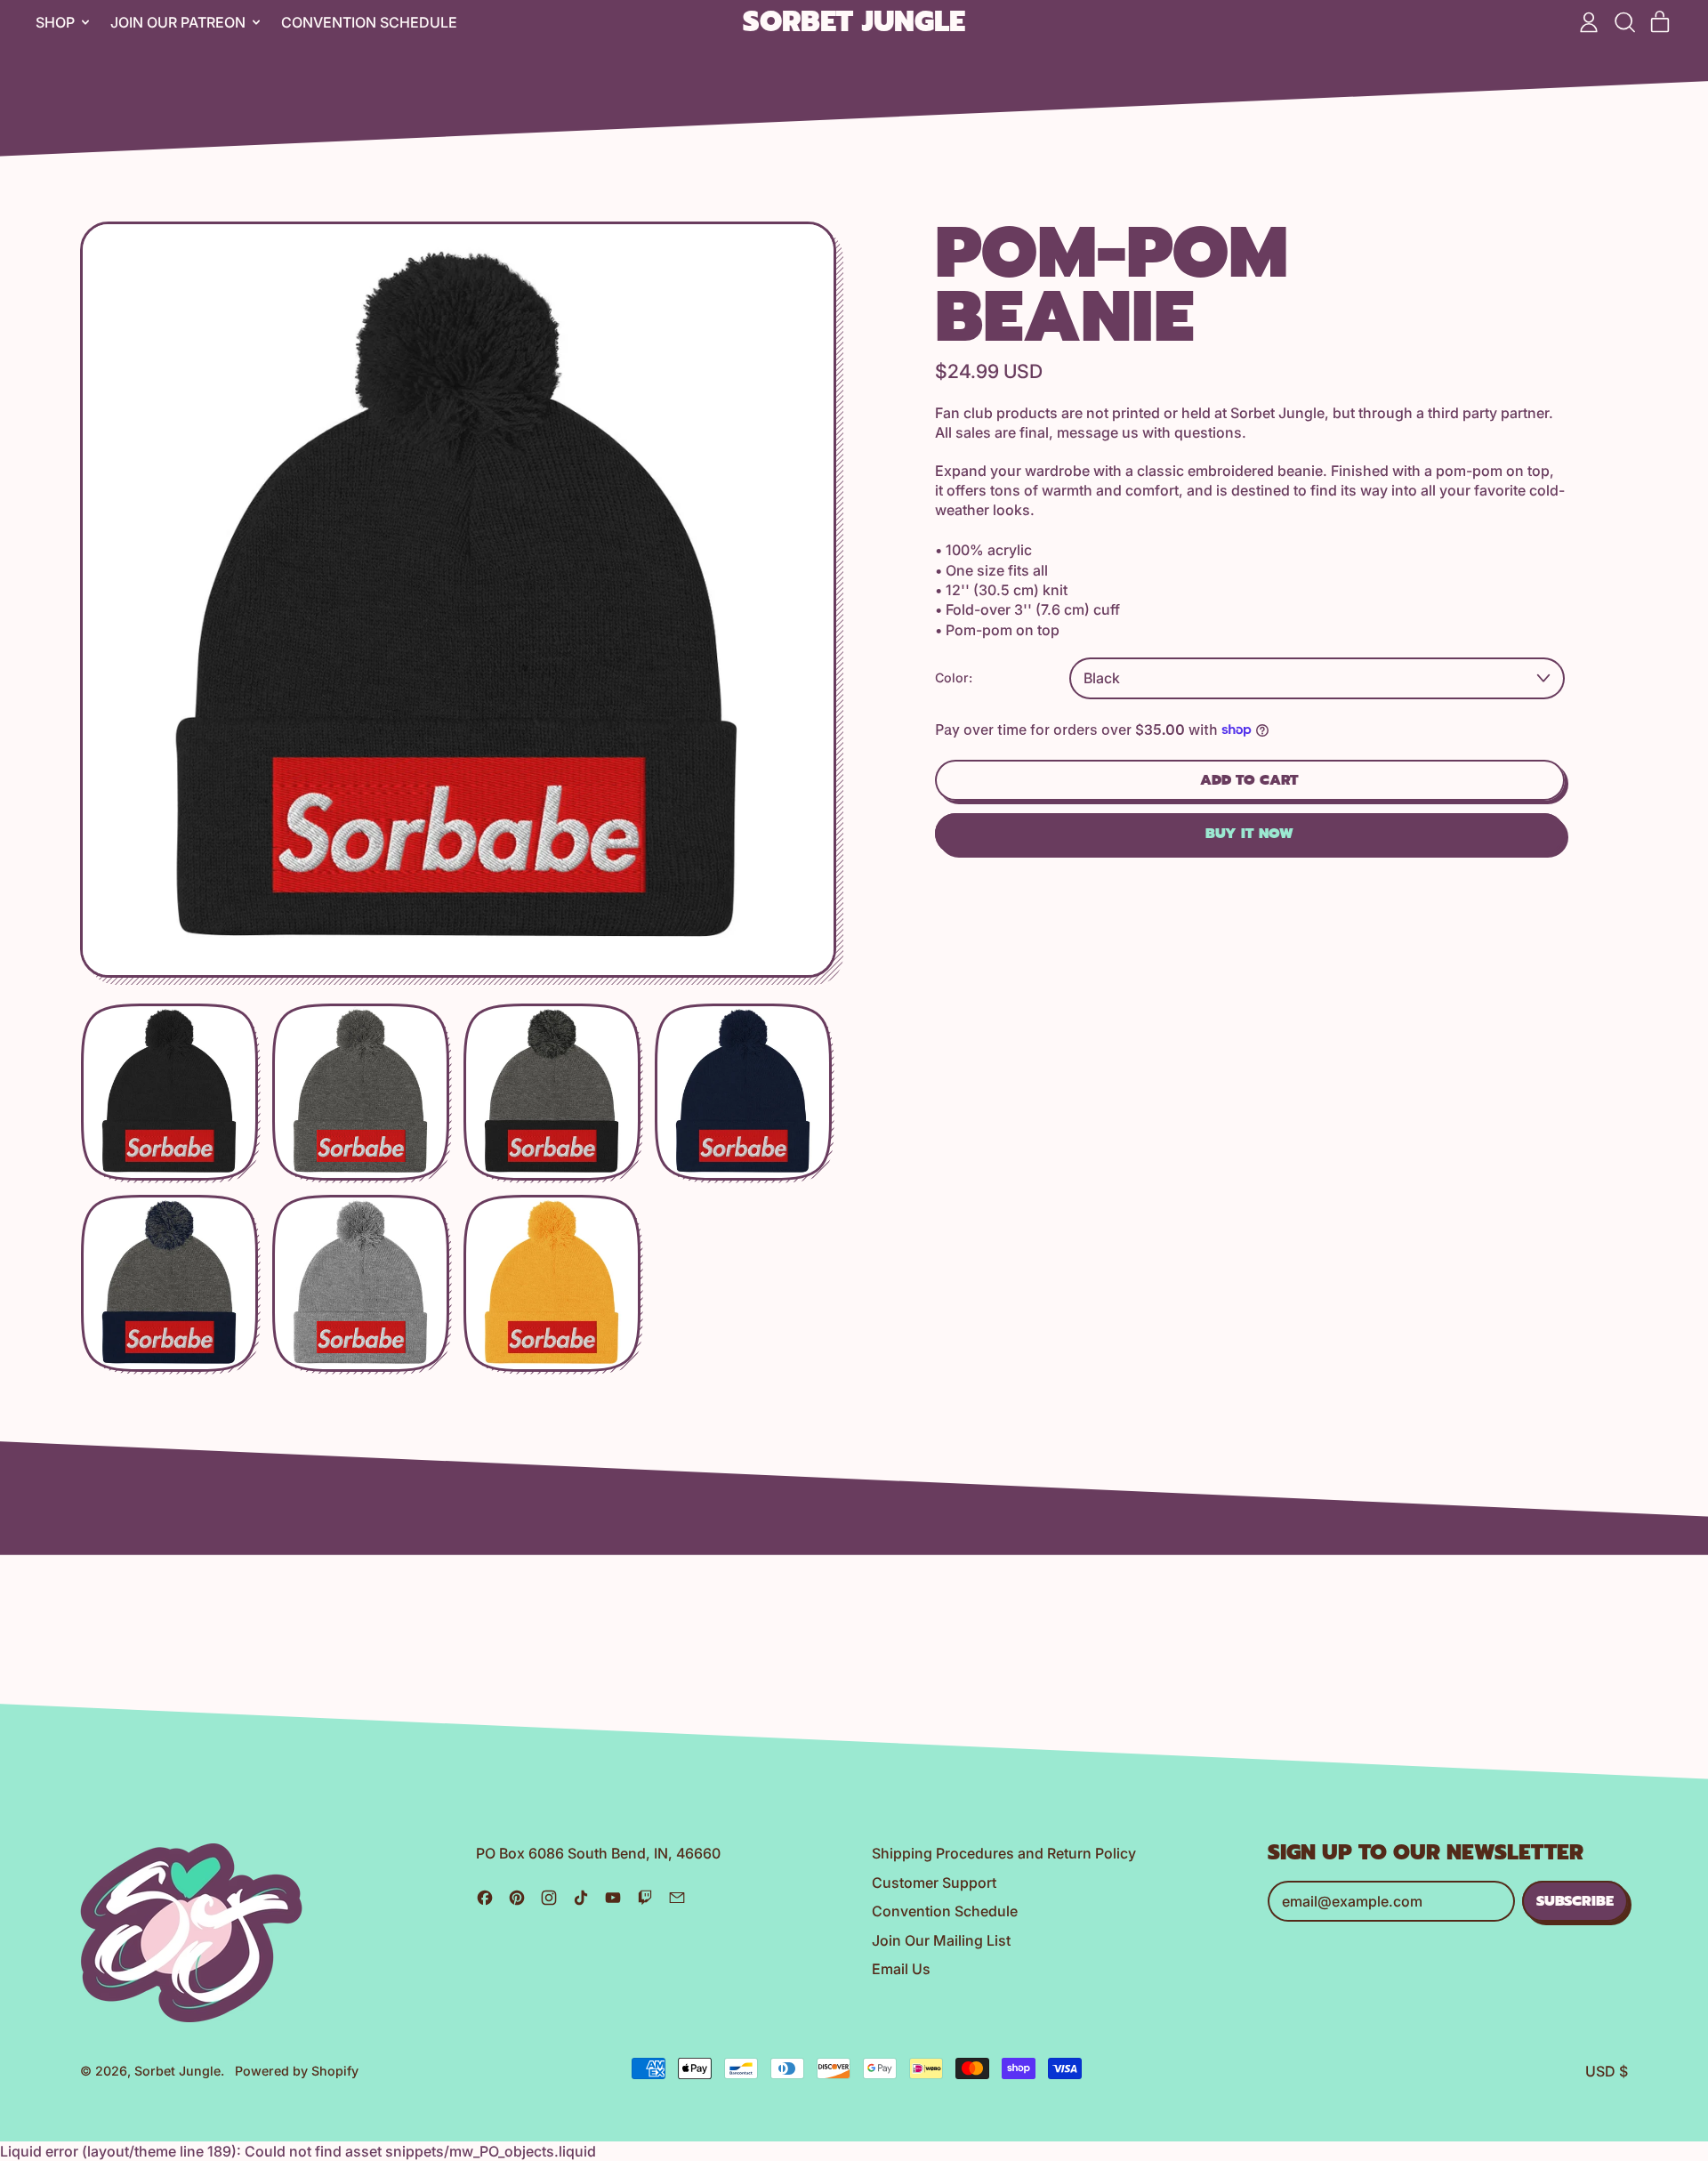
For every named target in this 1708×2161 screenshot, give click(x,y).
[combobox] (1317, 678)
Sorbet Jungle (854, 23)
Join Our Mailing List (941, 1940)
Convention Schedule (369, 22)
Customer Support (934, 1883)
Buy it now (1249, 834)
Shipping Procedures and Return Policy (1004, 1853)
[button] (1624, 22)
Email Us (901, 1969)
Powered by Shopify (297, 2071)
